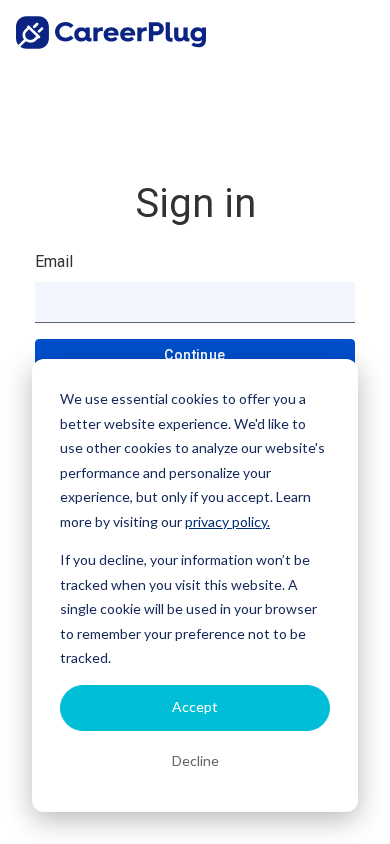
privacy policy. (227, 521)
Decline (195, 760)
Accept (195, 706)
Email (54, 261)
